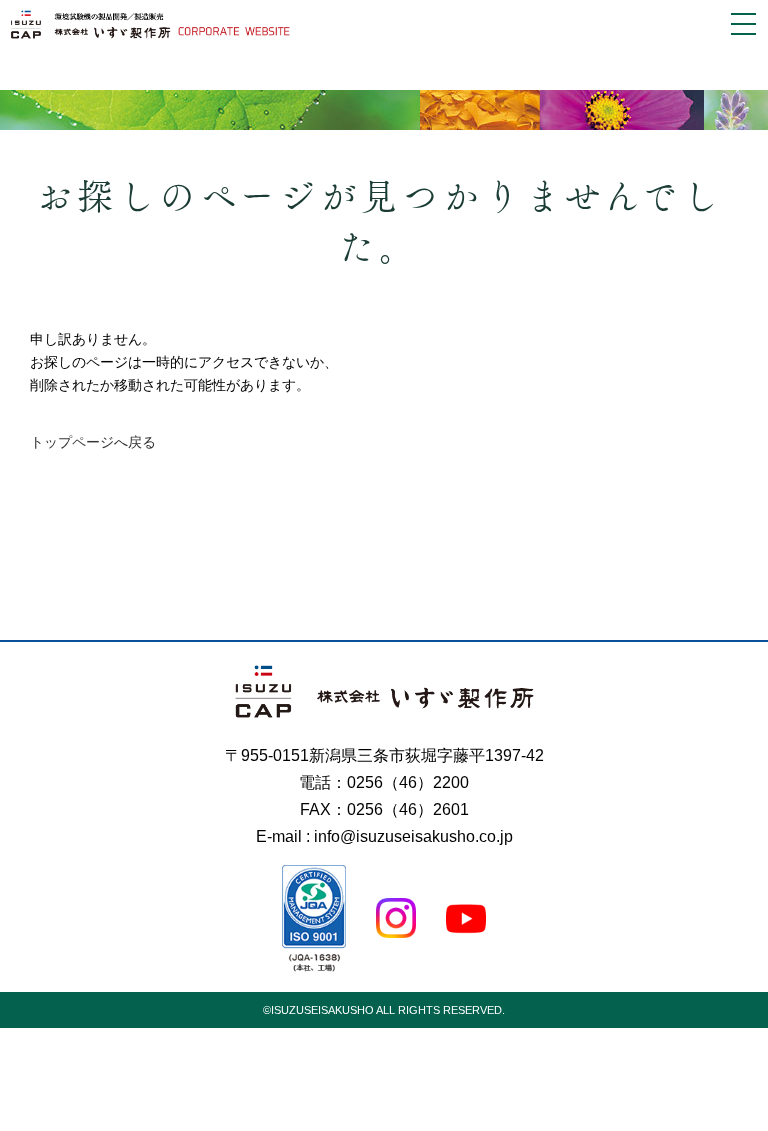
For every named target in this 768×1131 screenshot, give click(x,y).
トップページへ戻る (93, 442)
